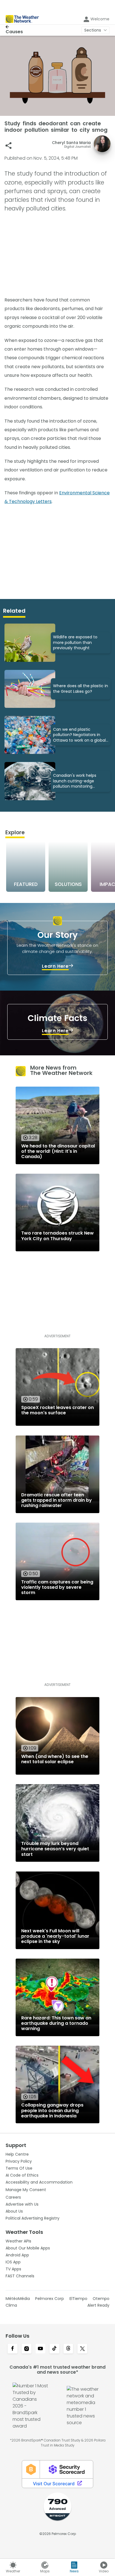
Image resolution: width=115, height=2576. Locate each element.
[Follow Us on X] (82, 2349)
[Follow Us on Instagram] (27, 2349)
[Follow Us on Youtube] (40, 2349)
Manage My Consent (26, 2190)
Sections (93, 30)
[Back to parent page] (14, 27)
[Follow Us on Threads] (68, 2349)
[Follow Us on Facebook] (13, 2349)
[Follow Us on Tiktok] (54, 2349)
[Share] (9, 146)
